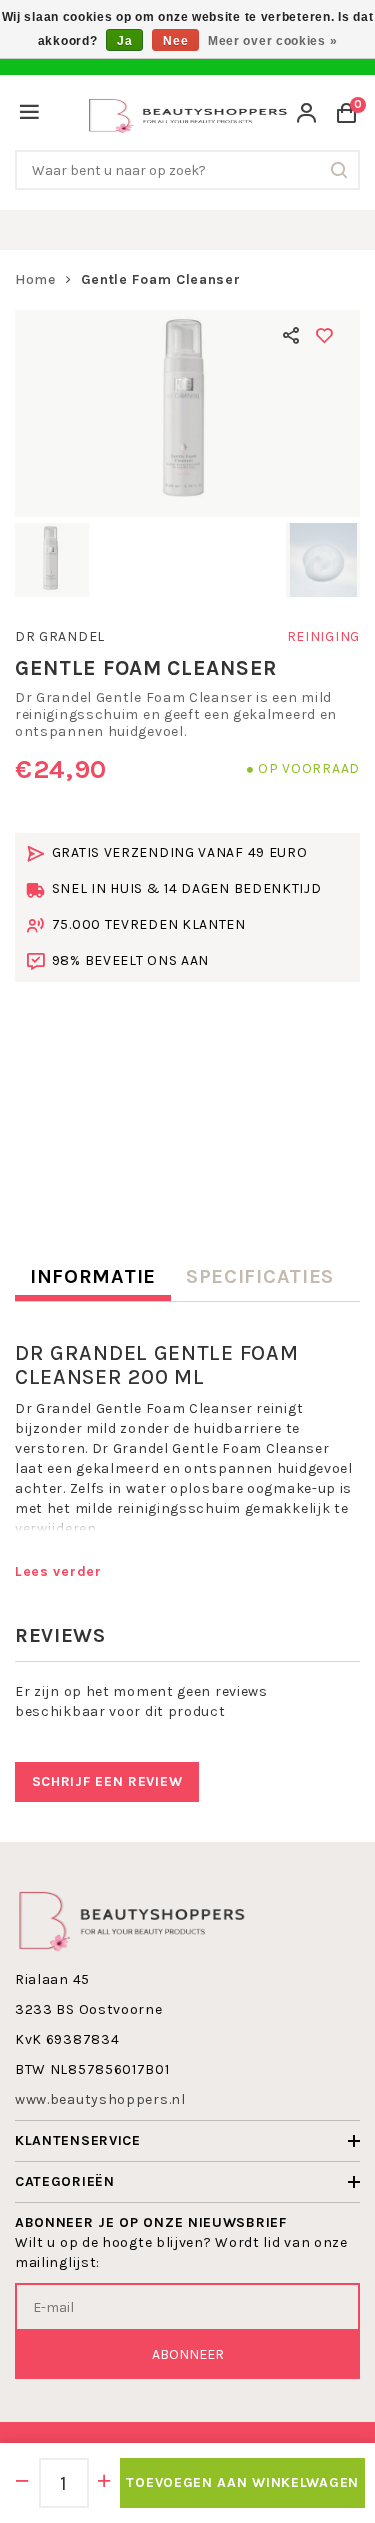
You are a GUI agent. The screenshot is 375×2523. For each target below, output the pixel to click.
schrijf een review (107, 1781)
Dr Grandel (60, 636)
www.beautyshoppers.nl (100, 2099)
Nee (175, 41)
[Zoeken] (340, 170)
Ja (124, 41)
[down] (23, 2483)
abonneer (188, 2354)
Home (35, 279)
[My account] (307, 115)
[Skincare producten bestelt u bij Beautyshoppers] (188, 113)
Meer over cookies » (272, 41)
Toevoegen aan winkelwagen (242, 2482)
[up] (105, 2483)
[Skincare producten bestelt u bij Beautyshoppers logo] (132, 1918)
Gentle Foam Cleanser (161, 279)
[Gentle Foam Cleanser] (187, 413)
